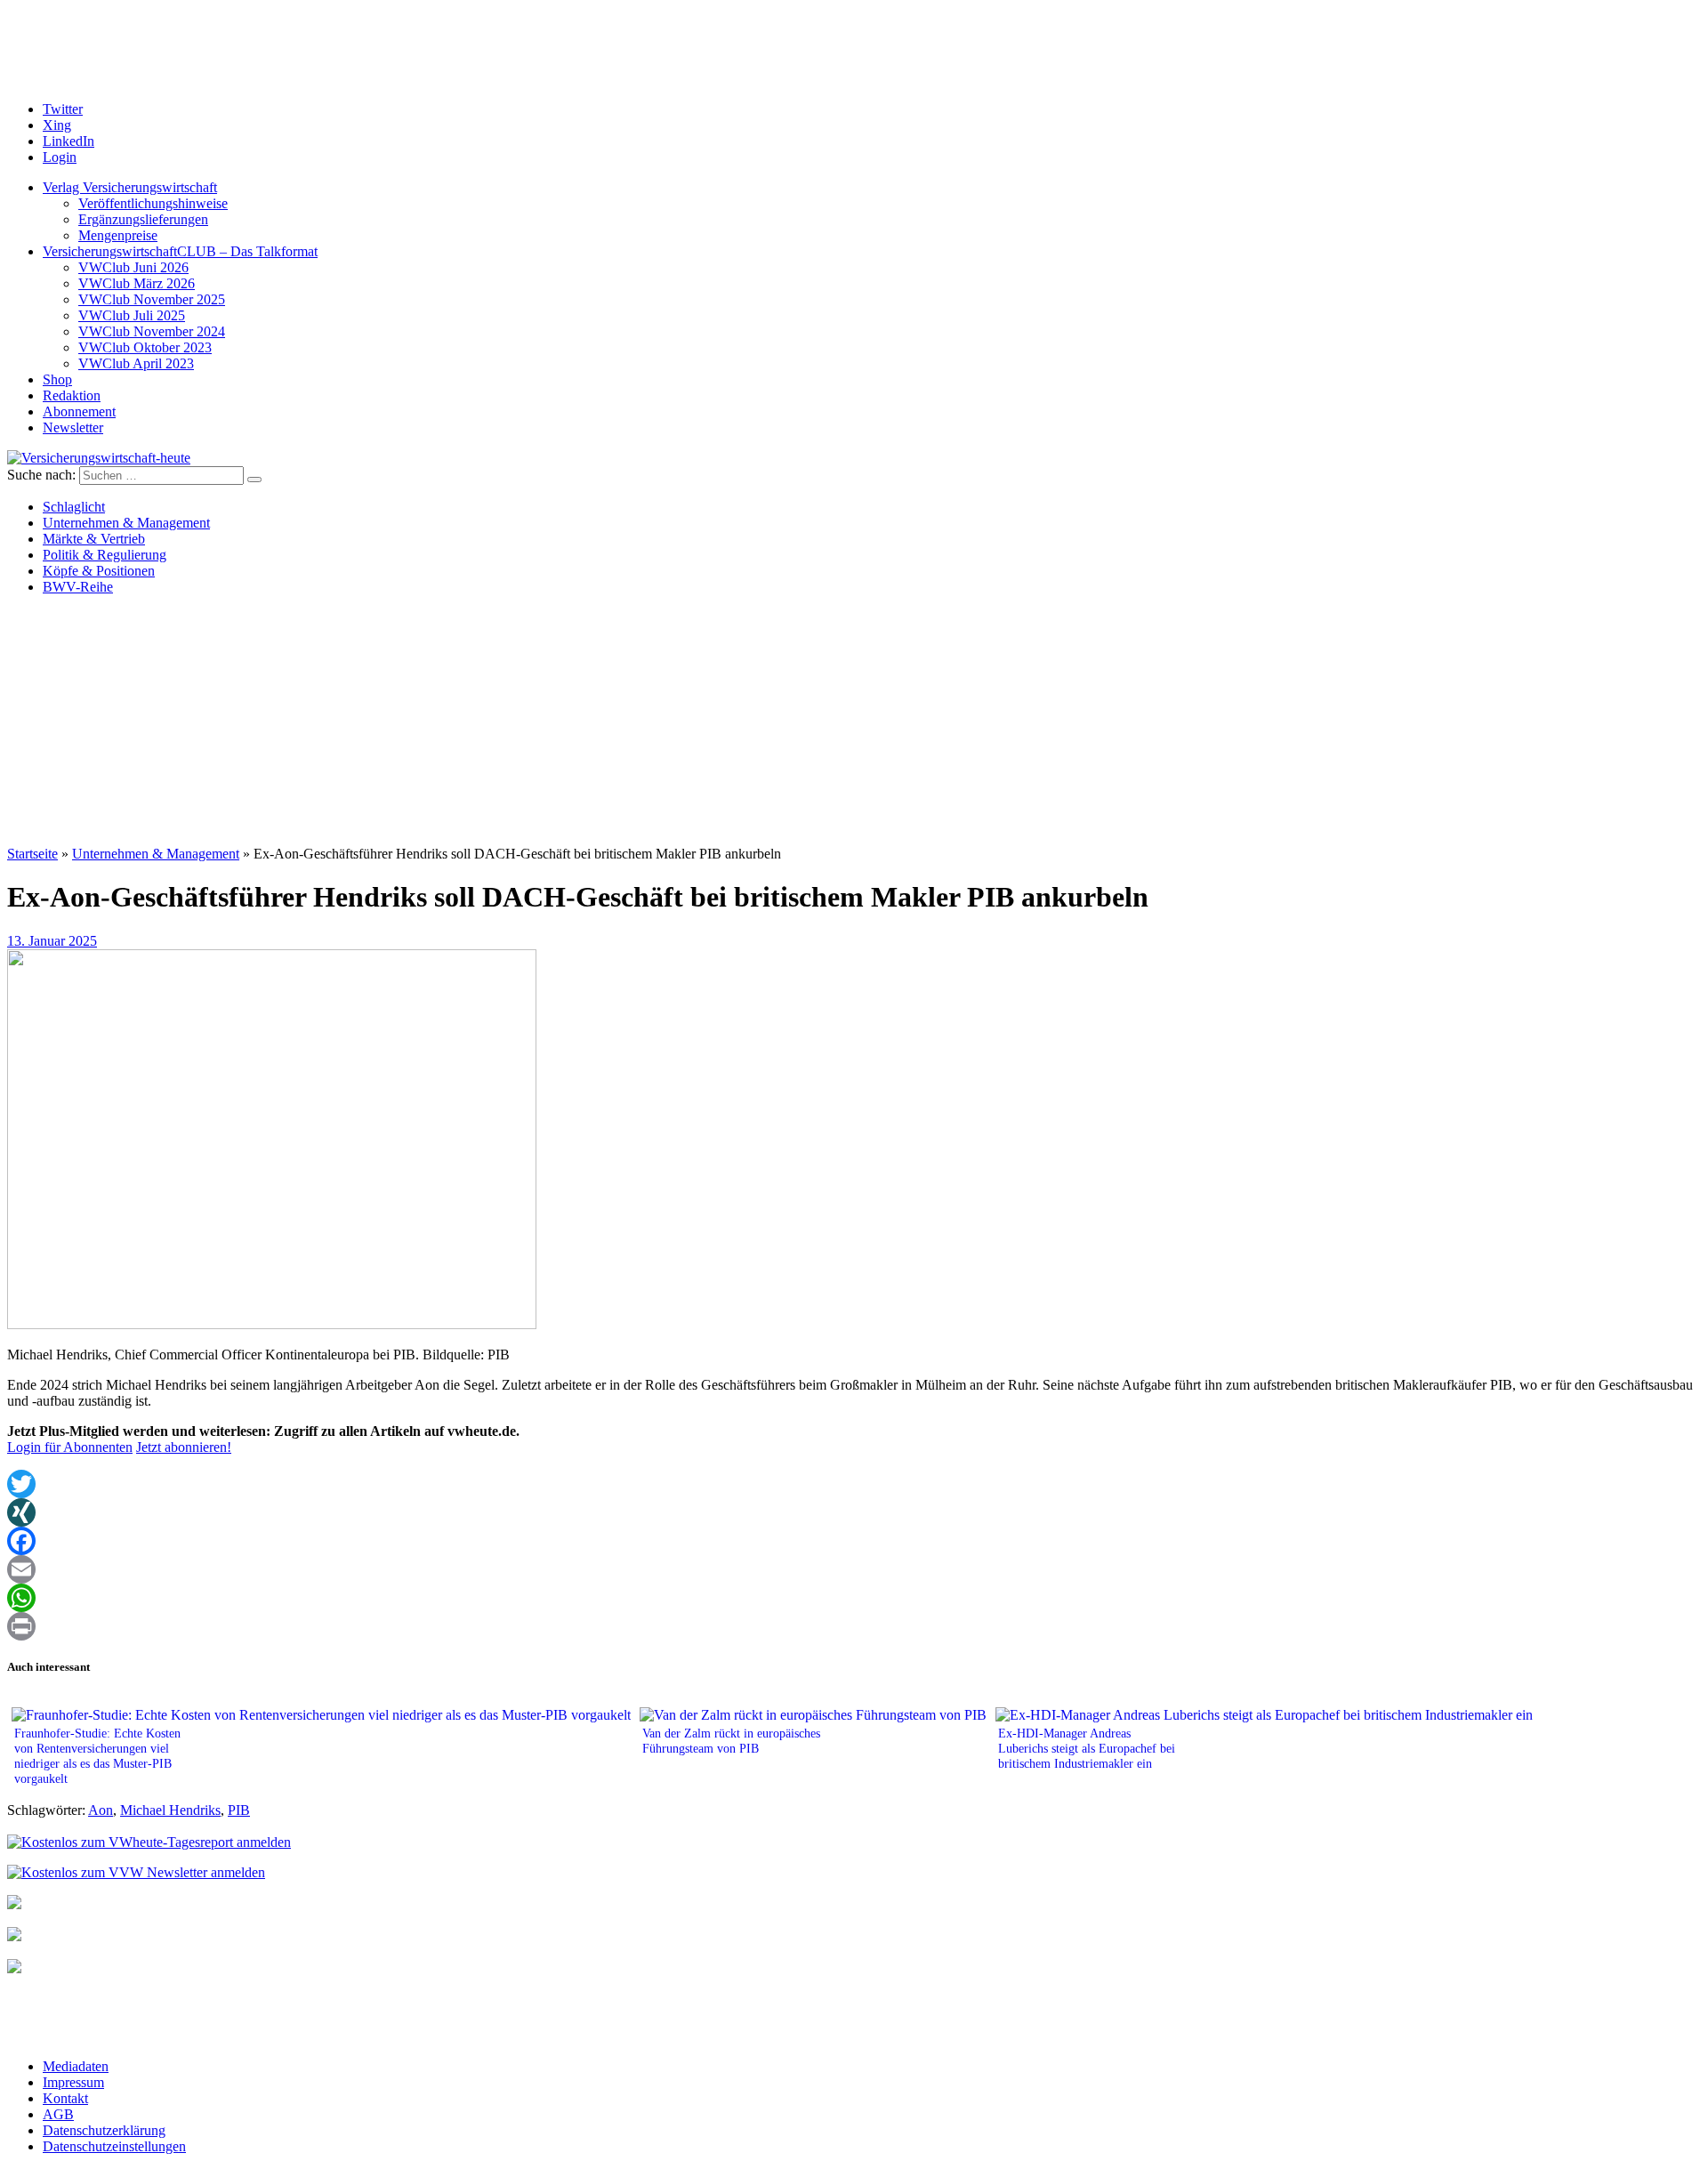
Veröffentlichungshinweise (153, 203)
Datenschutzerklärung (104, 2130)
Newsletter (73, 427)
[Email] (854, 1569)
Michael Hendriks (170, 1810)
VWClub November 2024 (152, 331)
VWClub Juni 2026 (133, 267)
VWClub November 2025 (152, 299)
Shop (57, 379)
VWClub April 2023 (136, 363)
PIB (239, 1810)
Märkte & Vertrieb (94, 539)
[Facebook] (854, 1541)
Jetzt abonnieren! (184, 1447)
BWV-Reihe (78, 587)
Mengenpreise (118, 235)
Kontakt (65, 2098)
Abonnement (79, 411)
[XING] (854, 1512)
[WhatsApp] (854, 1598)
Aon (101, 1810)
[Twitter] (854, 1484)
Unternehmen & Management (126, 523)
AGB (58, 2114)
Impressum (73, 2082)
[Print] (854, 1626)
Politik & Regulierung (105, 555)
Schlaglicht (74, 507)
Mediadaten (76, 2066)
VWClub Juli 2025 (132, 315)
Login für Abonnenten (70, 1447)
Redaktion (72, 395)
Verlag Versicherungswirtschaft (130, 187)
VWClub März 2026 (137, 283)
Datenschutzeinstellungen (114, 2146)
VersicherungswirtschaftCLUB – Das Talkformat (180, 251)
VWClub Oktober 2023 (145, 347)
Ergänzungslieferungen (143, 219)
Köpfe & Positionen (99, 571)
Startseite (32, 854)
